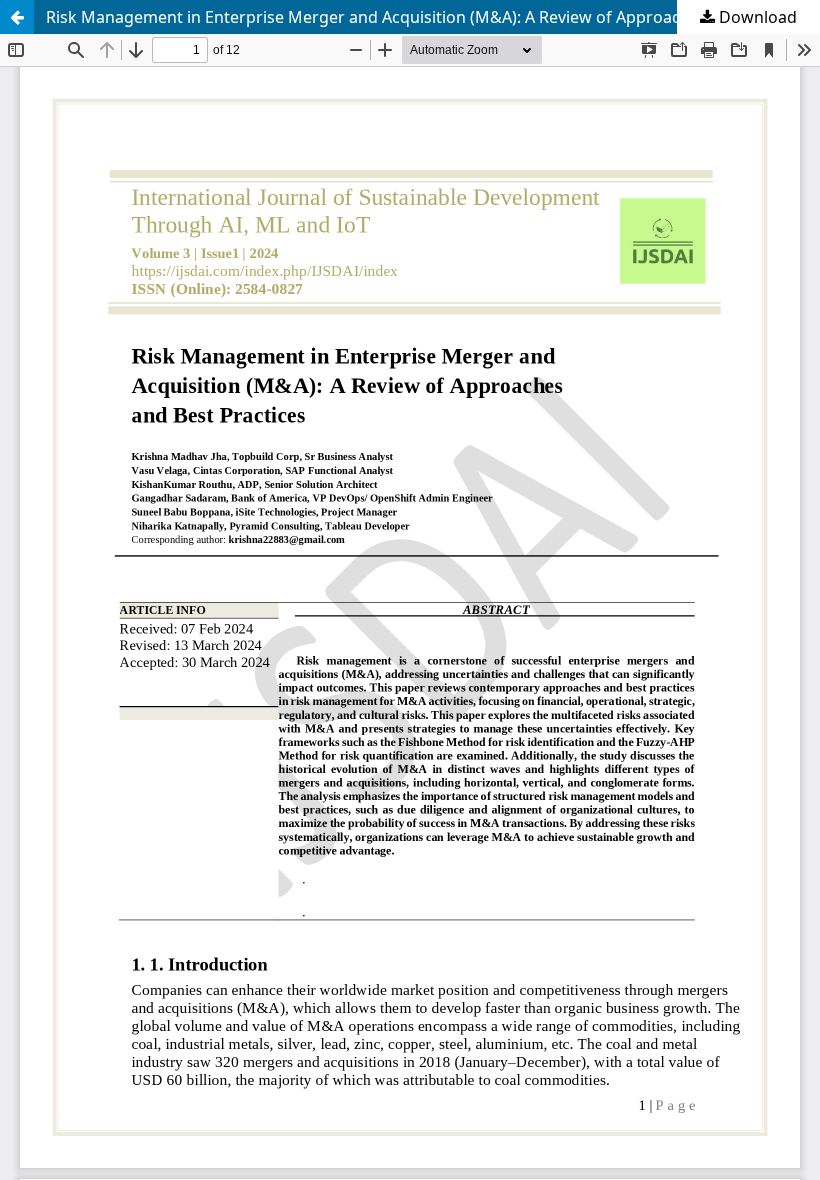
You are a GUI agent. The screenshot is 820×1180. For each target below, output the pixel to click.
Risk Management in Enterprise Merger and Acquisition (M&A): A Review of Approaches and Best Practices (433, 17)
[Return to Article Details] (17, 17)
